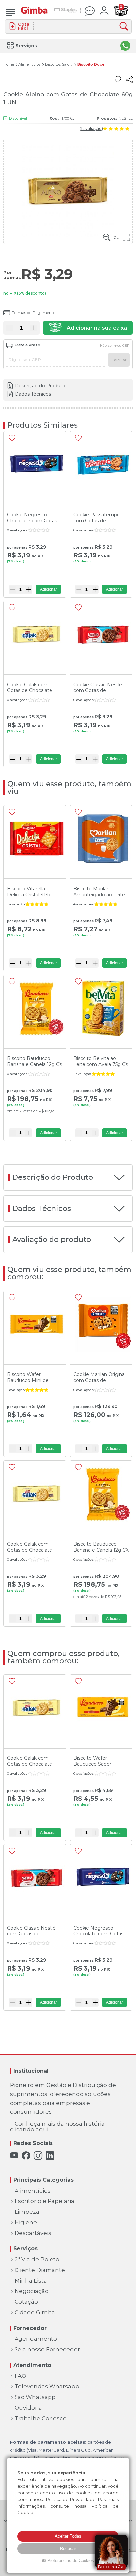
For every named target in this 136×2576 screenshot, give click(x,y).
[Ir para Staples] (66, 11)
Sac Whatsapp (35, 2397)
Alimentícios (29, 64)
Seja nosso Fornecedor (47, 2350)
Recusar (68, 2548)
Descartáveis (33, 2233)
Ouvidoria (28, 2408)
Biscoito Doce (91, 64)
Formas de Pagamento (34, 312)
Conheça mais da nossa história (57, 2127)
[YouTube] (14, 2156)
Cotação (26, 2302)
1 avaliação (91, 129)
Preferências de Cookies (71, 2561)
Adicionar (49, 589)
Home (9, 64)
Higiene (26, 2222)
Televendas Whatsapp (47, 2387)
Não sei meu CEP (115, 346)
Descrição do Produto (40, 386)
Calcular (119, 360)
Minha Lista (31, 2281)
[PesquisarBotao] (126, 27)
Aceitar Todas (68, 2536)
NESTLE (126, 118)
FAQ (20, 2376)
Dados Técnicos (33, 394)
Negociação (32, 2291)
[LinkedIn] (50, 2156)
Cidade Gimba (35, 2312)
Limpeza (27, 2212)
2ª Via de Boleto (37, 2260)
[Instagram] (38, 2156)
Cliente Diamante (40, 2270)
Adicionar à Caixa (88, 328)
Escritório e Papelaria (44, 2201)
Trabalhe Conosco (41, 2418)
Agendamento (36, 2339)
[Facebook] (26, 2156)
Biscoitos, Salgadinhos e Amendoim (59, 64)
